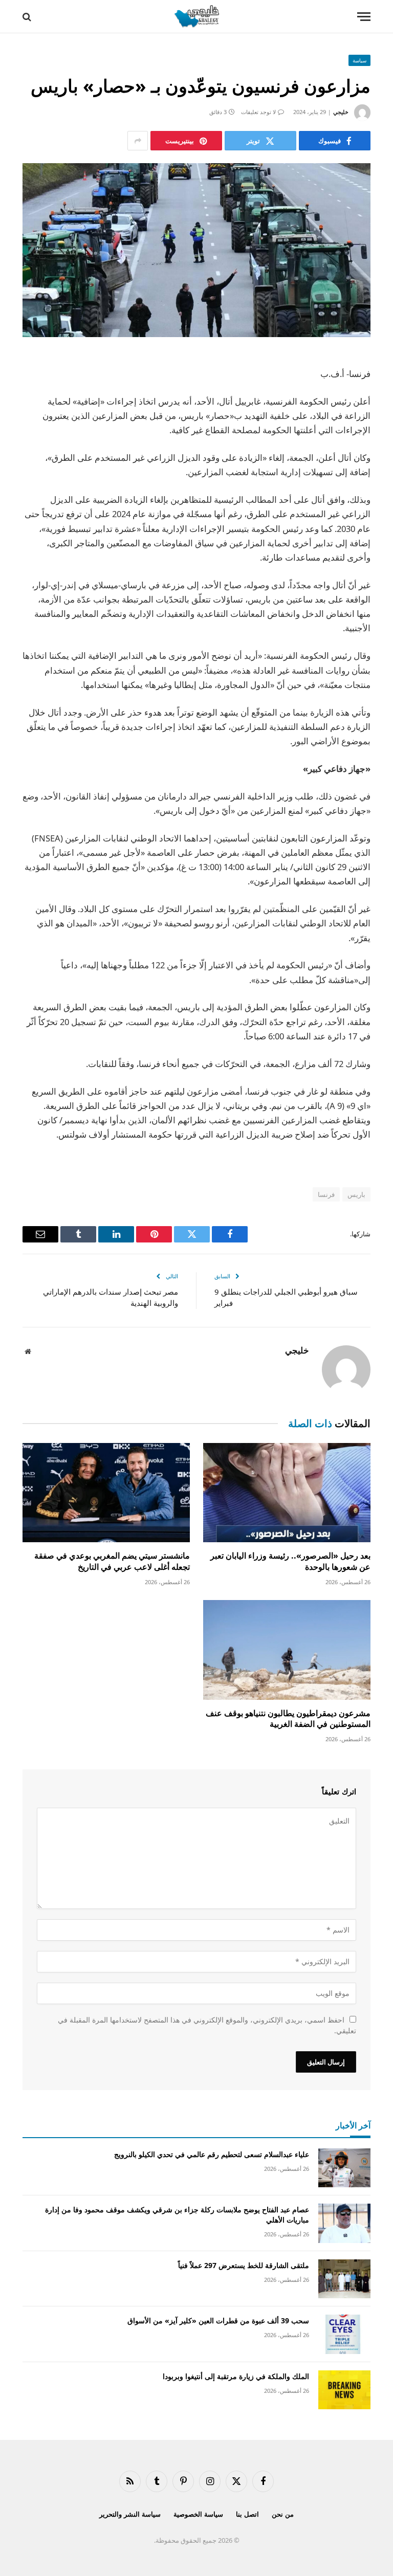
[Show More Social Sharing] (138, 141)
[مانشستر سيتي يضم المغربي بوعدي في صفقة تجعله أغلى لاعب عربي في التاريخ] (106, 1493)
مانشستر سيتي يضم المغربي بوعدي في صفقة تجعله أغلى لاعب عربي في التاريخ (112, 1561)
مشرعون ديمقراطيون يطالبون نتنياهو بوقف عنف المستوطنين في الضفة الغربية (288, 1719)
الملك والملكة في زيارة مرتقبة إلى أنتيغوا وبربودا (236, 2376)
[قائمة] (364, 17)
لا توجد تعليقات (258, 112)
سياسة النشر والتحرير (130, 2514)
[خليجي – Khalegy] (196, 17)
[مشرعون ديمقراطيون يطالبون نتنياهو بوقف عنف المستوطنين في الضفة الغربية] (287, 1650)
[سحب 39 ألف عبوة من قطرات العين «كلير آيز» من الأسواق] (344, 2334)
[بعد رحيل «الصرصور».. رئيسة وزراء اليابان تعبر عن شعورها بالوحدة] (287, 1493)
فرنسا (326, 1194)
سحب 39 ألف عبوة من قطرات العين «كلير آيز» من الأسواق (218, 2320)
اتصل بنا (247, 2514)
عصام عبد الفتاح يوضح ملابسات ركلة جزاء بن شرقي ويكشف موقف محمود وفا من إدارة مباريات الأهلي (177, 2215)
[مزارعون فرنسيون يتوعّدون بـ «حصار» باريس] (196, 250)
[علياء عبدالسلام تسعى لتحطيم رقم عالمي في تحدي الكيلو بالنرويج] (344, 2168)
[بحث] (28, 17)
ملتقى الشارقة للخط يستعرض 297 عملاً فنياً (244, 2265)
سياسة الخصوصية (198, 2514)
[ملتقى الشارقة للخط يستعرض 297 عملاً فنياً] (344, 2279)
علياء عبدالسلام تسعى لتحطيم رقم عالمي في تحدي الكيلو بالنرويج (212, 2154)
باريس (356, 1194)
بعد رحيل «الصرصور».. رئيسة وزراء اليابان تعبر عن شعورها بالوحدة (290, 1561)
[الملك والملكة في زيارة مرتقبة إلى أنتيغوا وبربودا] (344, 2390)
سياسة (359, 60)
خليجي (341, 112)
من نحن (283, 2514)
